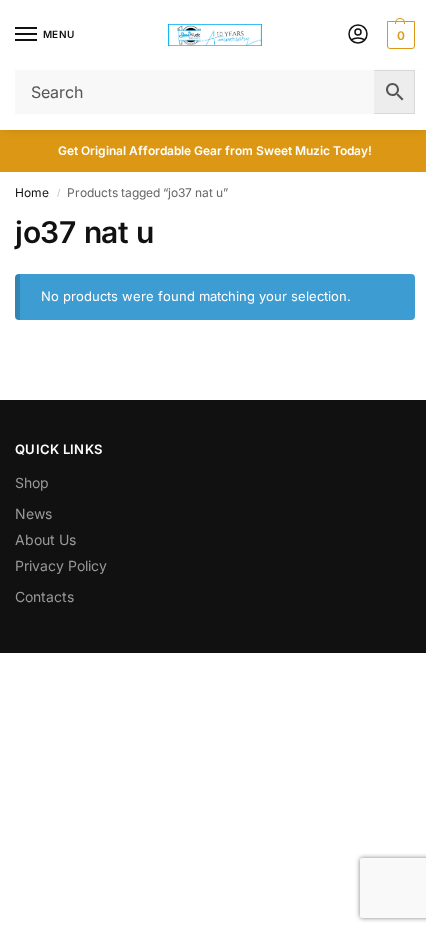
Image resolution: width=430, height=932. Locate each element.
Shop (32, 482)
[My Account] (358, 35)
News (33, 513)
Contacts (44, 596)
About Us (45, 539)
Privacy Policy (61, 565)
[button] (398, 35)
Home (32, 192)
